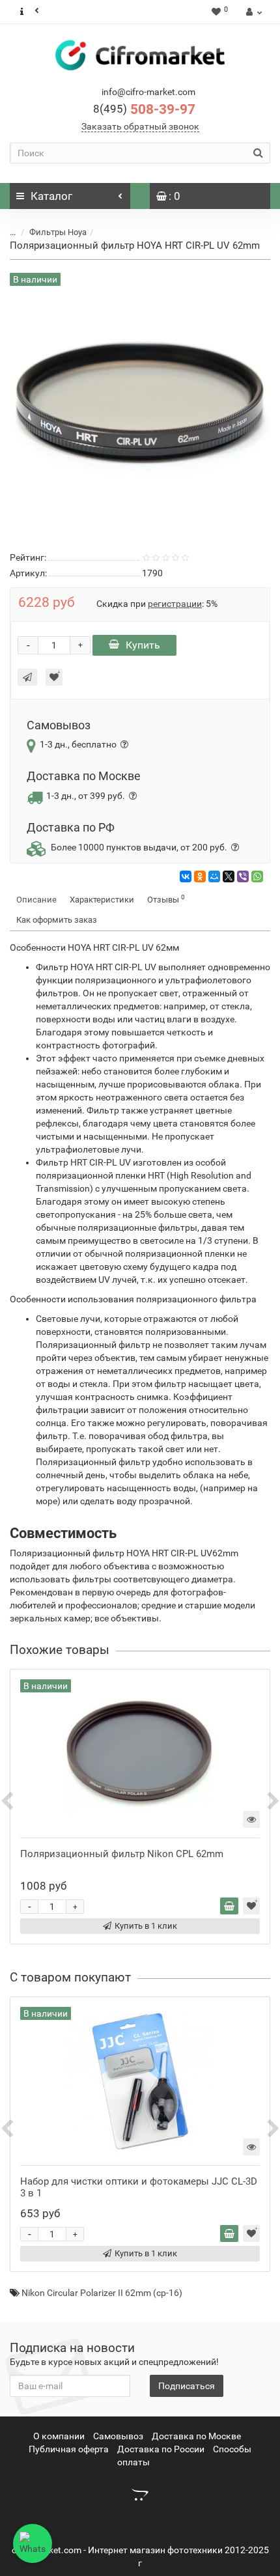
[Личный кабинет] (252, 12)
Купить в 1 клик (146, 1926)
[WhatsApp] (257, 876)
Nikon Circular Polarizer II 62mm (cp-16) (102, 2293)
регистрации (175, 604)
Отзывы (166, 899)
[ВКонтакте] (186, 876)
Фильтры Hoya (58, 232)
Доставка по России (161, 2449)
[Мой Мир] (214, 876)
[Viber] (243, 876)
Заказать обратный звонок (140, 126)
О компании (59, 2436)
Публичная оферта (69, 2449)
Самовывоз (118, 2436)
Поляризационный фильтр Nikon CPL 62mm (122, 1854)
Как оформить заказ (57, 920)
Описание (36, 900)
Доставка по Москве (196, 2436)
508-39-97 (144, 109)
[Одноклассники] (200, 876)
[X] (229, 876)
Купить (143, 645)
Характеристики (102, 900)
